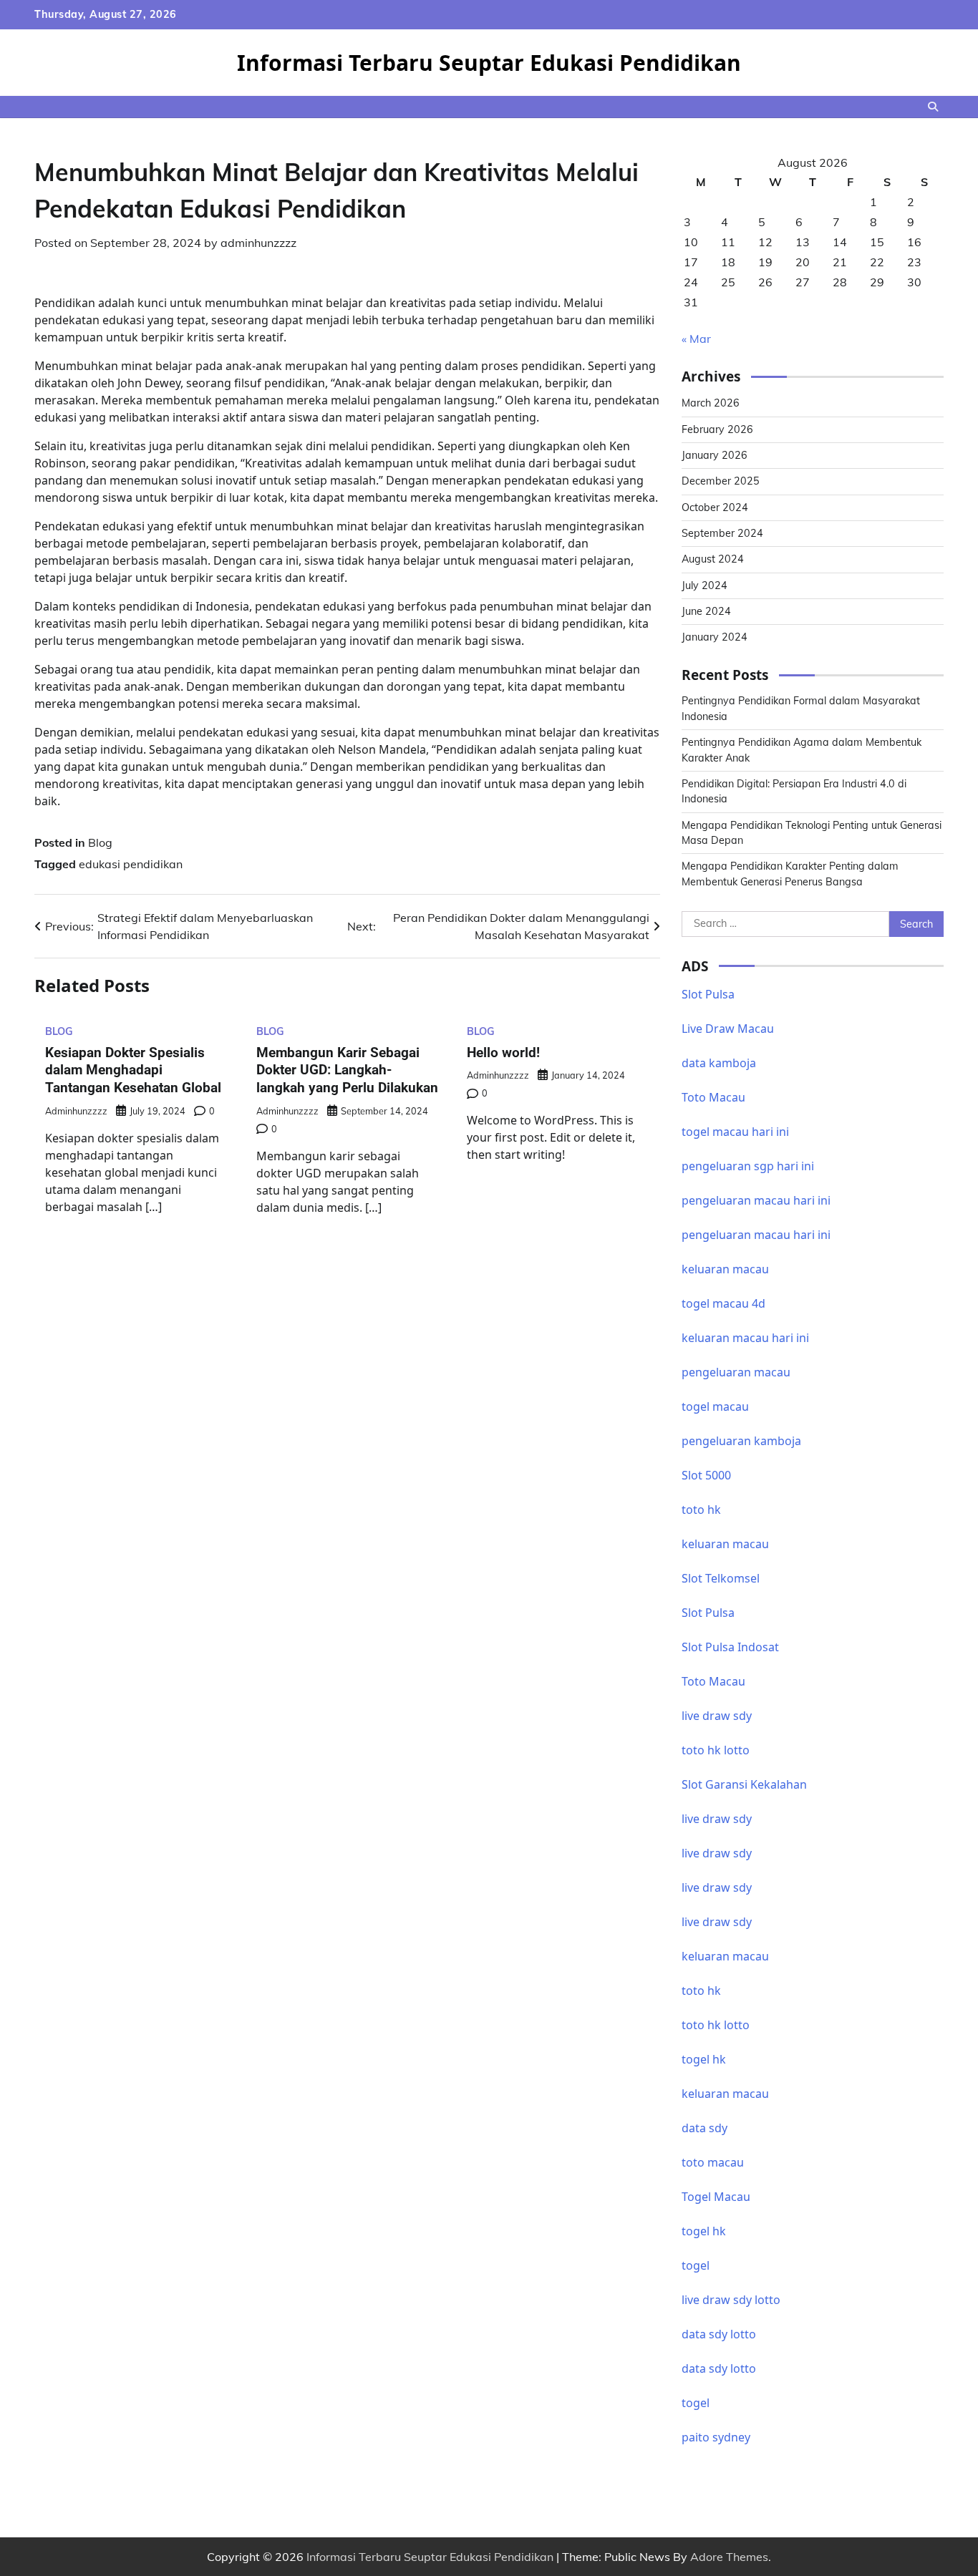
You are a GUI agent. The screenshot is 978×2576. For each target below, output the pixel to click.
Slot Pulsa (708, 994)
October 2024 (715, 507)
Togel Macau (716, 2197)
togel (696, 2265)
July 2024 (705, 585)
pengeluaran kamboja (741, 1441)
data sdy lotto (719, 2334)
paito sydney (716, 2437)
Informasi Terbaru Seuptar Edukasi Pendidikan (489, 63)
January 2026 (715, 455)
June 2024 (706, 611)
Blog (100, 842)
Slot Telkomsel (721, 1578)
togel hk (704, 2231)
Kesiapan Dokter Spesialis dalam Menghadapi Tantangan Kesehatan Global (133, 1070)
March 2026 (711, 403)
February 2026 (717, 429)
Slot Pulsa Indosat (730, 1647)
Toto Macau (713, 1097)
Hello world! (503, 1053)
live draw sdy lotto (731, 2300)
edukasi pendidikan (131, 864)
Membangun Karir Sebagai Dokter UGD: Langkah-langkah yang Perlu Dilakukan (347, 1070)
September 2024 (722, 533)
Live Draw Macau (728, 1029)
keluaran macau (725, 2094)
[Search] (933, 107)
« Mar (696, 339)
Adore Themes (729, 2557)
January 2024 (715, 637)
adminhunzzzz (258, 243)
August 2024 (713, 559)
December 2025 (721, 481)
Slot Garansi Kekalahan (744, 1784)
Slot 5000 (706, 1475)
